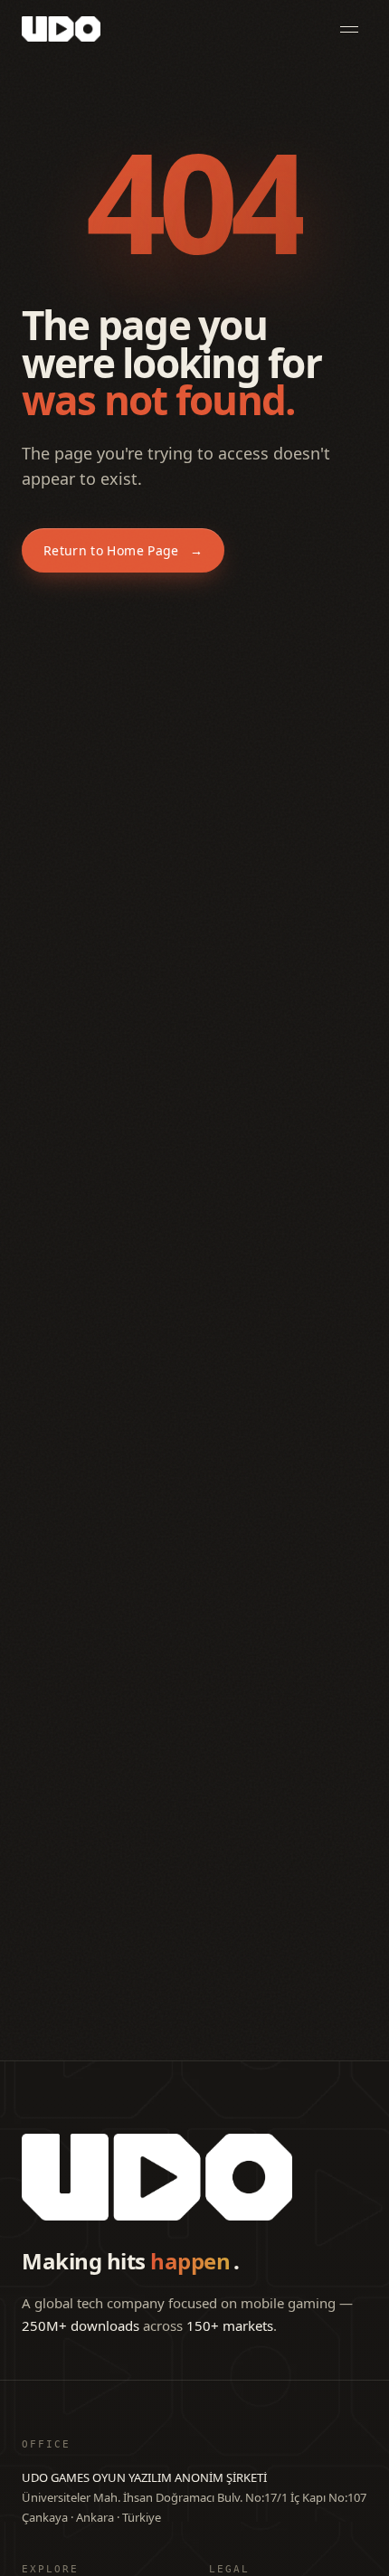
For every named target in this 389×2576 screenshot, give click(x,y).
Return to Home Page (123, 550)
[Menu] (349, 29)
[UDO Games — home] (61, 29)
